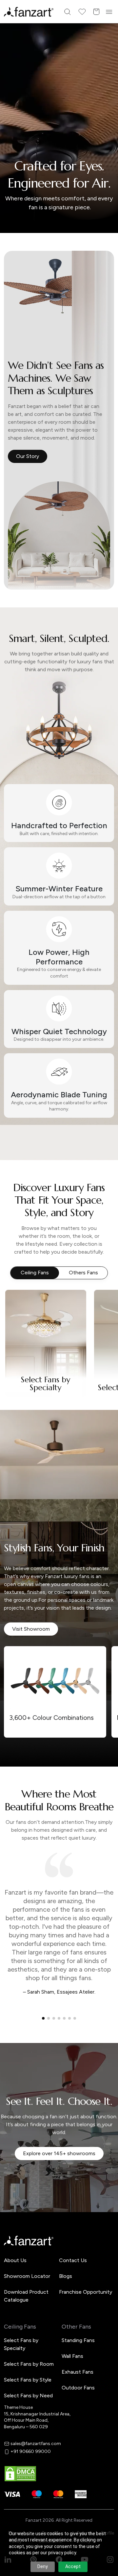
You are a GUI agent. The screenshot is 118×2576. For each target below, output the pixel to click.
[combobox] (59, 1332)
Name (21, 1250)
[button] (59, 1354)
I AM (20, 1318)
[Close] (110, 1203)
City (20, 1295)
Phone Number (32, 1272)
